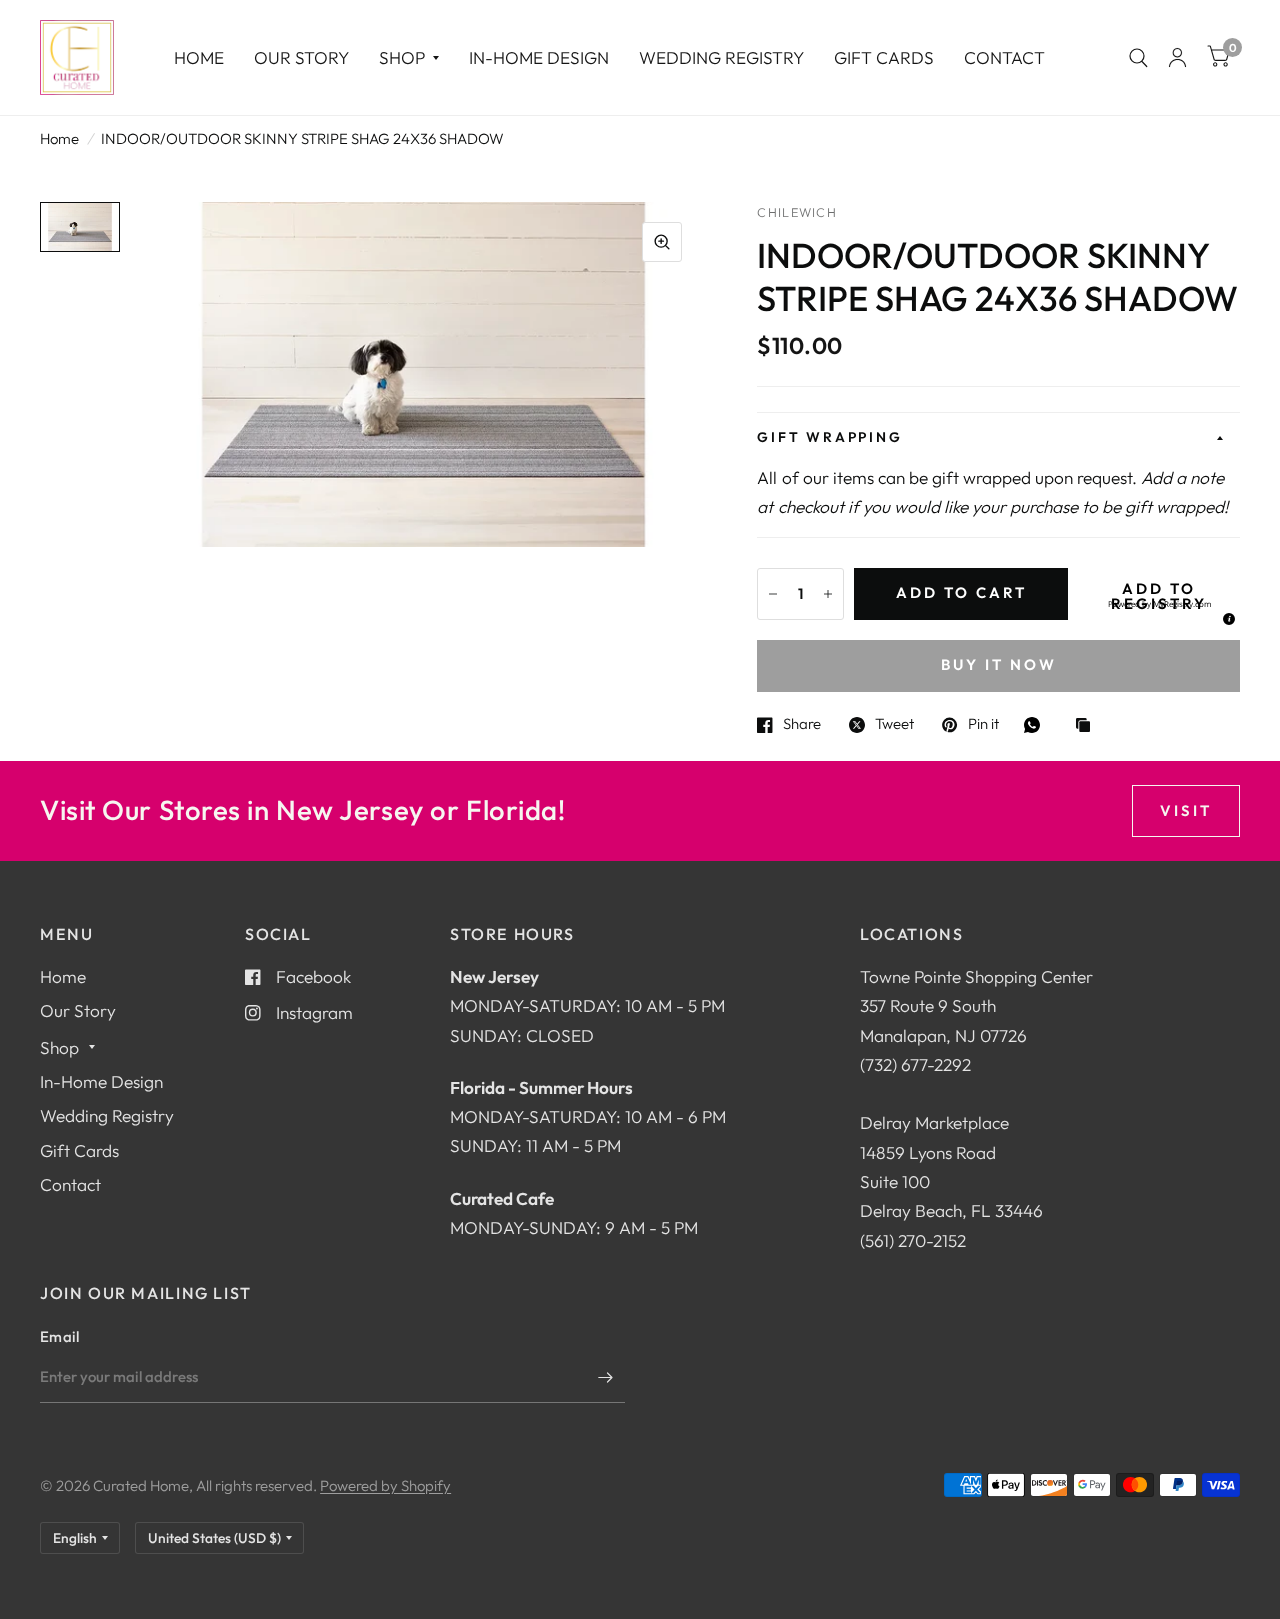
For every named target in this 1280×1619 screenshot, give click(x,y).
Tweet (894, 725)
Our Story (301, 57)
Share (802, 725)
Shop (402, 57)
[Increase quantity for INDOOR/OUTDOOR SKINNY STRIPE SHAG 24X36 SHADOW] (828, 594)
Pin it (983, 725)
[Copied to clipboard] (1088, 726)
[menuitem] (199, 57)
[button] (1159, 604)
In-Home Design (539, 57)
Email (60, 1336)
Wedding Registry (721, 57)
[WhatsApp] (1037, 725)
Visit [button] (1186, 810)
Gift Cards (884, 57)
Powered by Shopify (385, 1485)
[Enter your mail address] (605, 1377)
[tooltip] (1226, 616)
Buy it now (999, 664)
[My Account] (1177, 57)
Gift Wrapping (829, 437)
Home (199, 57)
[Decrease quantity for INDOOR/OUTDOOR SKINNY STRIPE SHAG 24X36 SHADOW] (773, 594)
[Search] (1138, 57)
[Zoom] (662, 242)
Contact (1004, 57)
